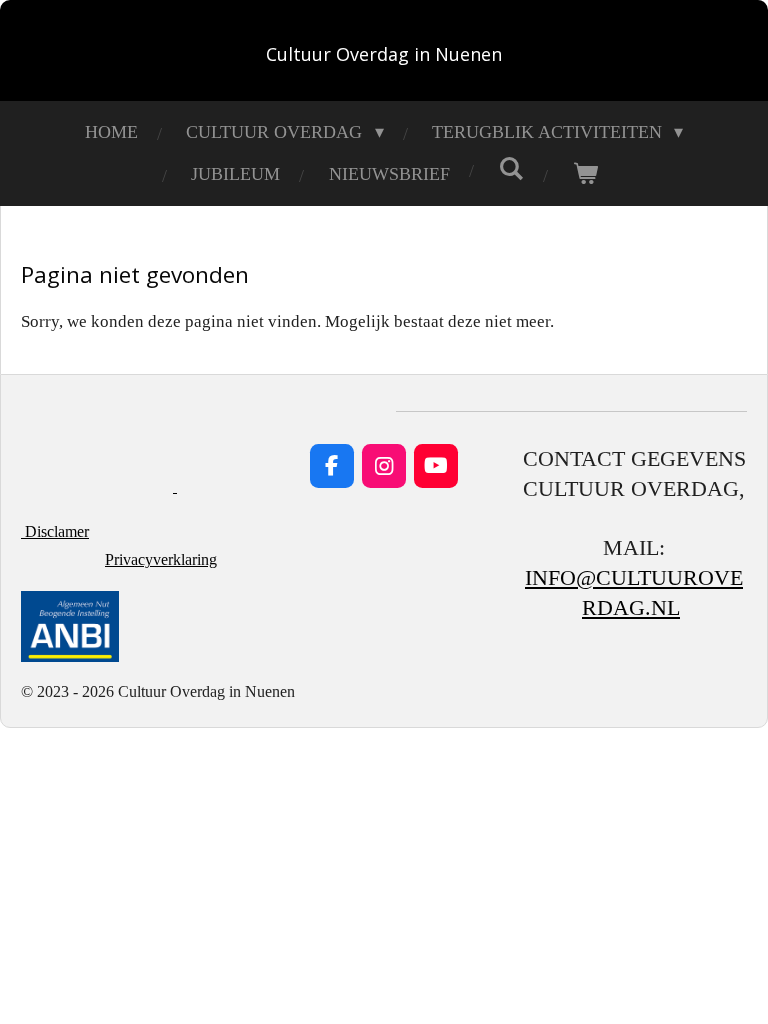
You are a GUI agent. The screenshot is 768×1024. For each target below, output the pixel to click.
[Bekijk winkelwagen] (585, 174)
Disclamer (55, 531)
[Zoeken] (511, 169)
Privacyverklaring (161, 559)
